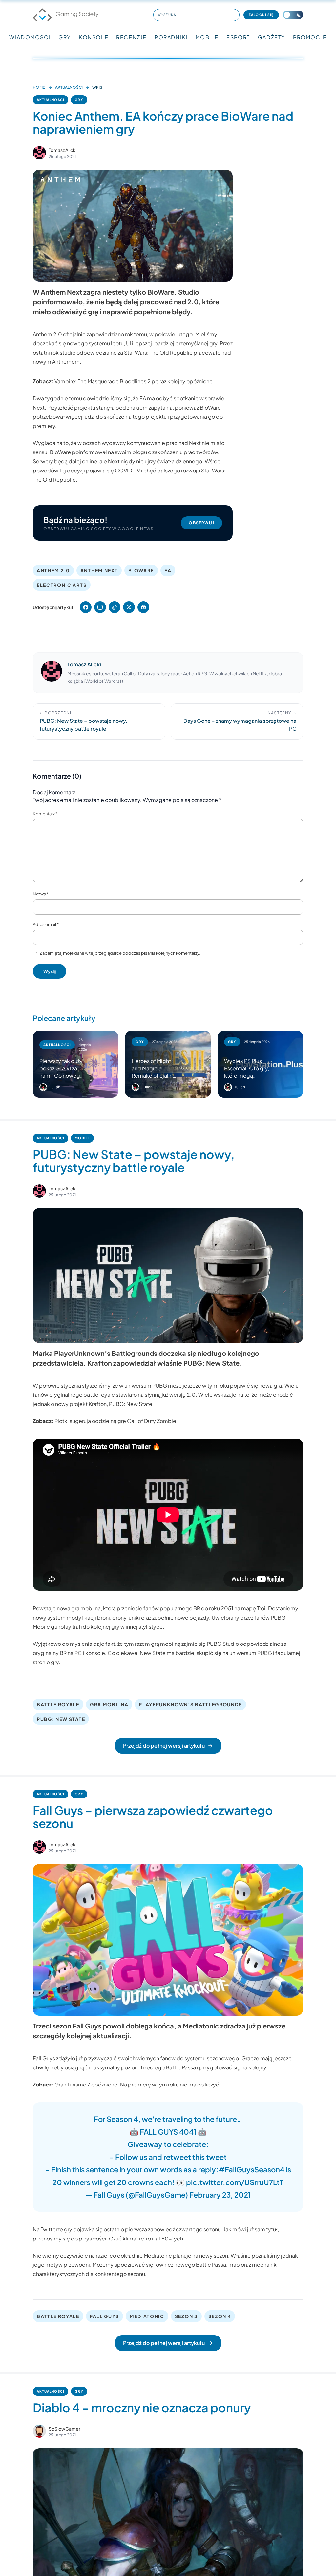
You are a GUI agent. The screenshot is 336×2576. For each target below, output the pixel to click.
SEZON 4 (220, 2316)
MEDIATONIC (147, 2316)
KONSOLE (94, 37)
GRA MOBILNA (109, 1704)
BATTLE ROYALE (58, 1704)
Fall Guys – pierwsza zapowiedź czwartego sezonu (153, 1817)
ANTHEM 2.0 (53, 570)
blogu (140, 452)
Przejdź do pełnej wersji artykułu (164, 1746)
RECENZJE (131, 37)
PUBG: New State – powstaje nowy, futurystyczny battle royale (134, 1161)
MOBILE (207, 37)
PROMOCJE (310, 37)
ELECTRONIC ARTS (62, 585)
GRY (65, 37)
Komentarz (45, 814)
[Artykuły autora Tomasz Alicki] (52, 673)
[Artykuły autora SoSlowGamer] (39, 2431)
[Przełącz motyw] (293, 15)
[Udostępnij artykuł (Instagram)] (100, 607)
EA (168, 570)
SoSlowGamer (64, 2429)
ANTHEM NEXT (99, 570)
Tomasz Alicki (63, 150)
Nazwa (41, 894)
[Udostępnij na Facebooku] (86, 607)
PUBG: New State (131, 1404)
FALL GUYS (105, 2316)
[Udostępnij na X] (129, 607)
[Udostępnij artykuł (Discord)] (143, 607)
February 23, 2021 (220, 2195)
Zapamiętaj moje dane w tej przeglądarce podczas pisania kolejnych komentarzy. (120, 953)
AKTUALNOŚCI (69, 87)
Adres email (46, 924)
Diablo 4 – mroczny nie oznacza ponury (142, 2407)
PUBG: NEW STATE (61, 1719)
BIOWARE (141, 570)
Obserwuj (201, 523)
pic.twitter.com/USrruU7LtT (235, 2182)
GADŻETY (272, 37)
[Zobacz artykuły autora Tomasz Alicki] (39, 153)
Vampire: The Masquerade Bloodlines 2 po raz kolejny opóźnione (134, 381)
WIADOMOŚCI (30, 37)
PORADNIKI (171, 37)
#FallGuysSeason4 (252, 2169)
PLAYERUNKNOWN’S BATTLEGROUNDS (190, 1704)
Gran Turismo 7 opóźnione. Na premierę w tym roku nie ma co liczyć (137, 2084)
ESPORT (238, 37)
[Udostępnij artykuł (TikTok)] (115, 607)
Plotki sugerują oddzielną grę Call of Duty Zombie (115, 1421)
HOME (39, 87)
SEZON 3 (186, 2316)
